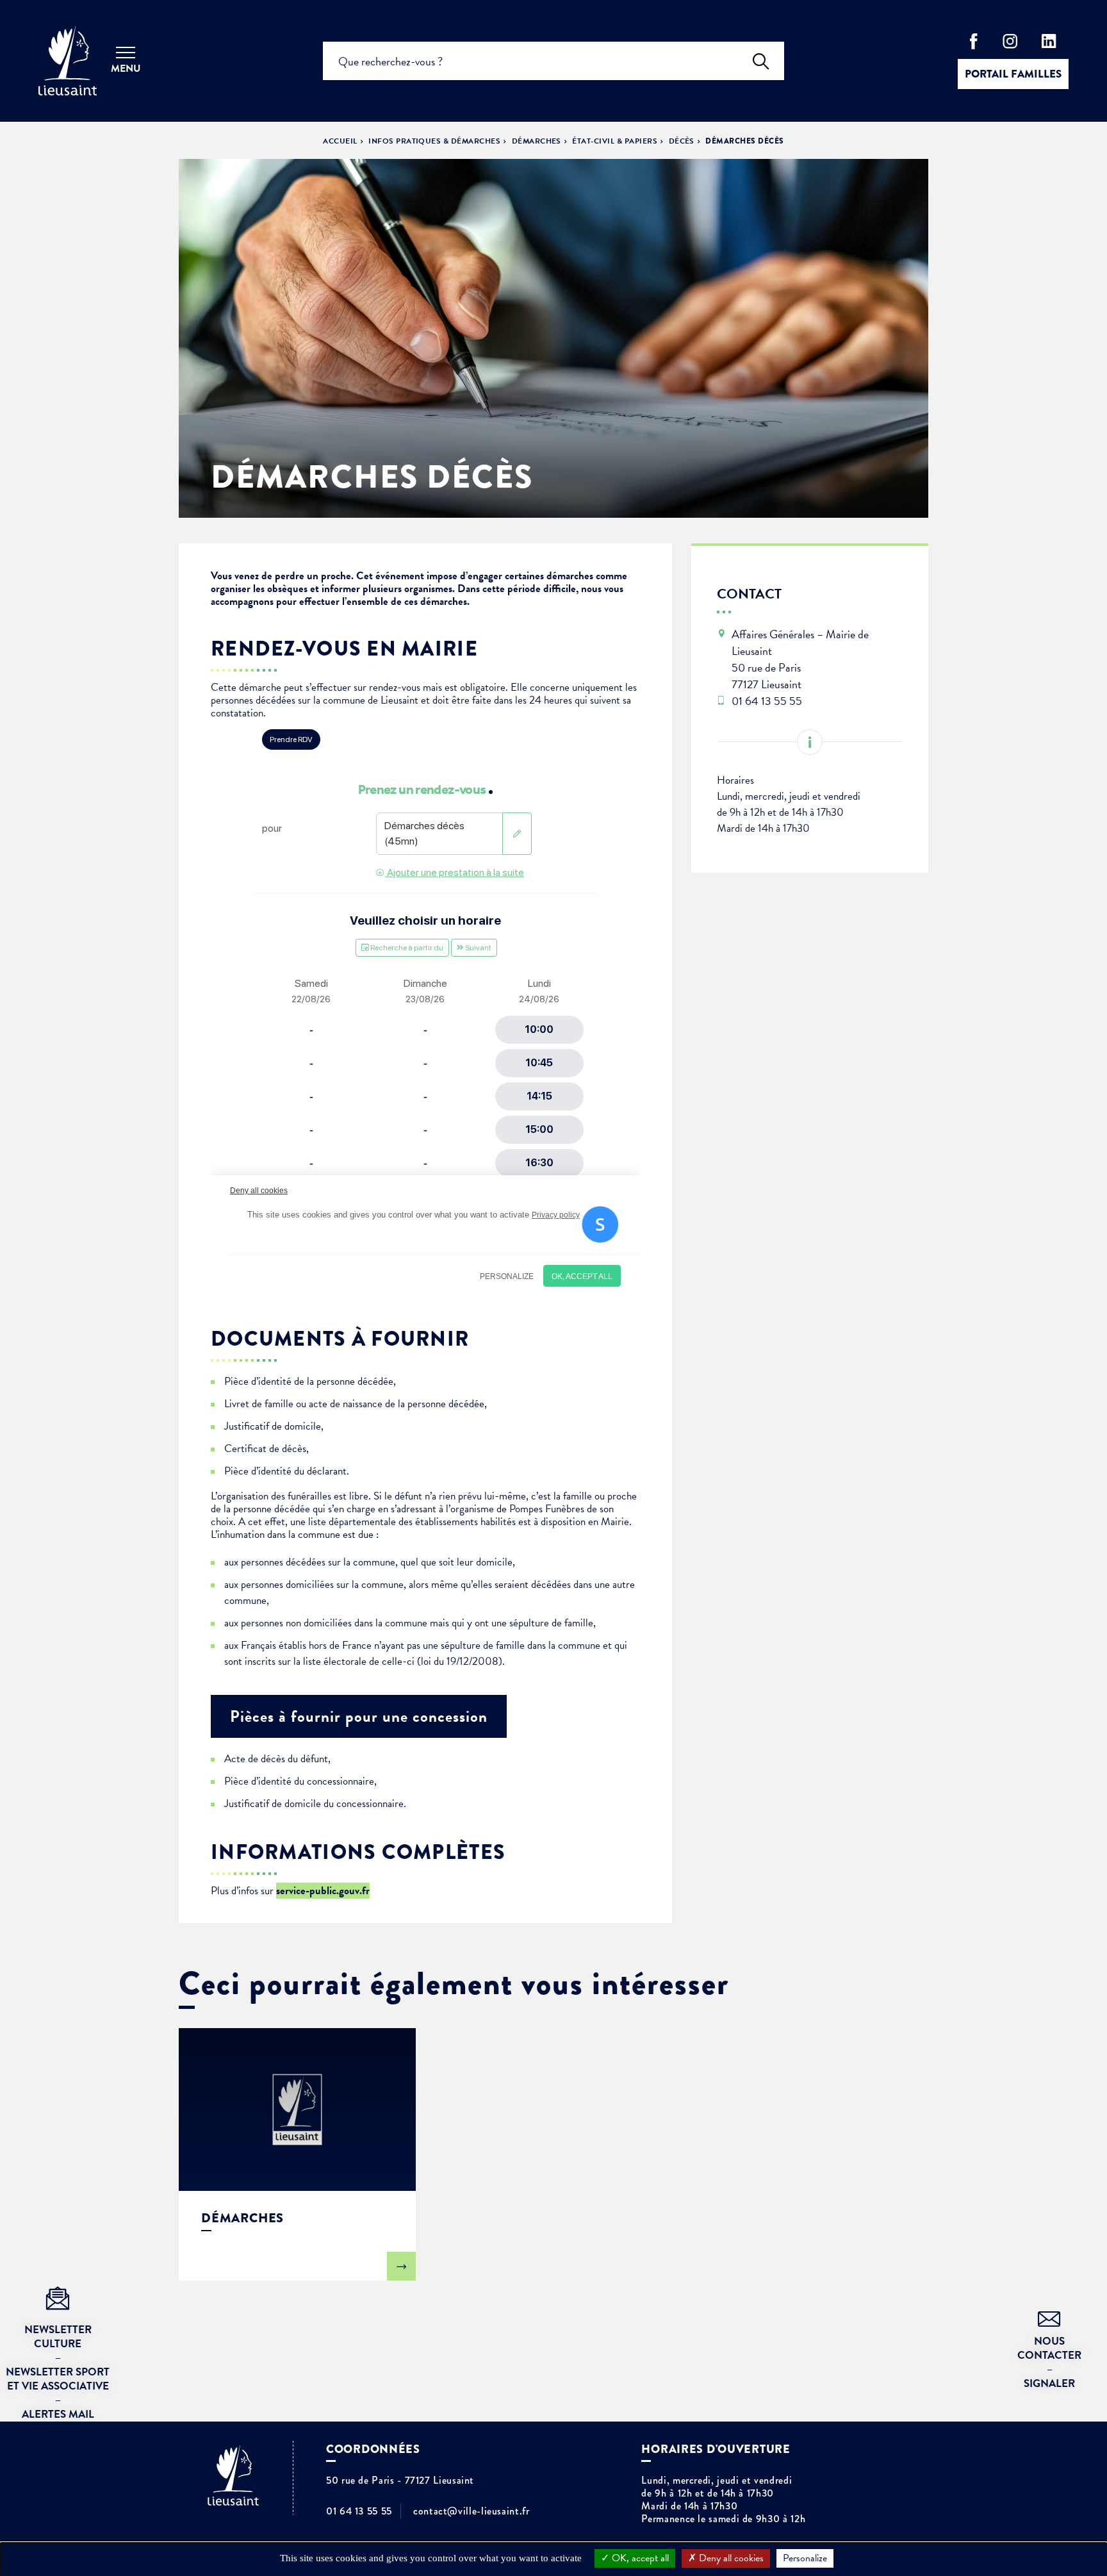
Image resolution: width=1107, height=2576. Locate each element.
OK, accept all (639, 2558)
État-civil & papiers (615, 141)
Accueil (340, 141)
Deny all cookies (730, 2558)
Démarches (537, 141)
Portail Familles (1013, 74)
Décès (682, 141)
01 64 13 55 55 (359, 2511)
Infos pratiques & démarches (434, 141)
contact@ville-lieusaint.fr (471, 2511)
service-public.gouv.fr (323, 1891)
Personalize (805, 2558)
